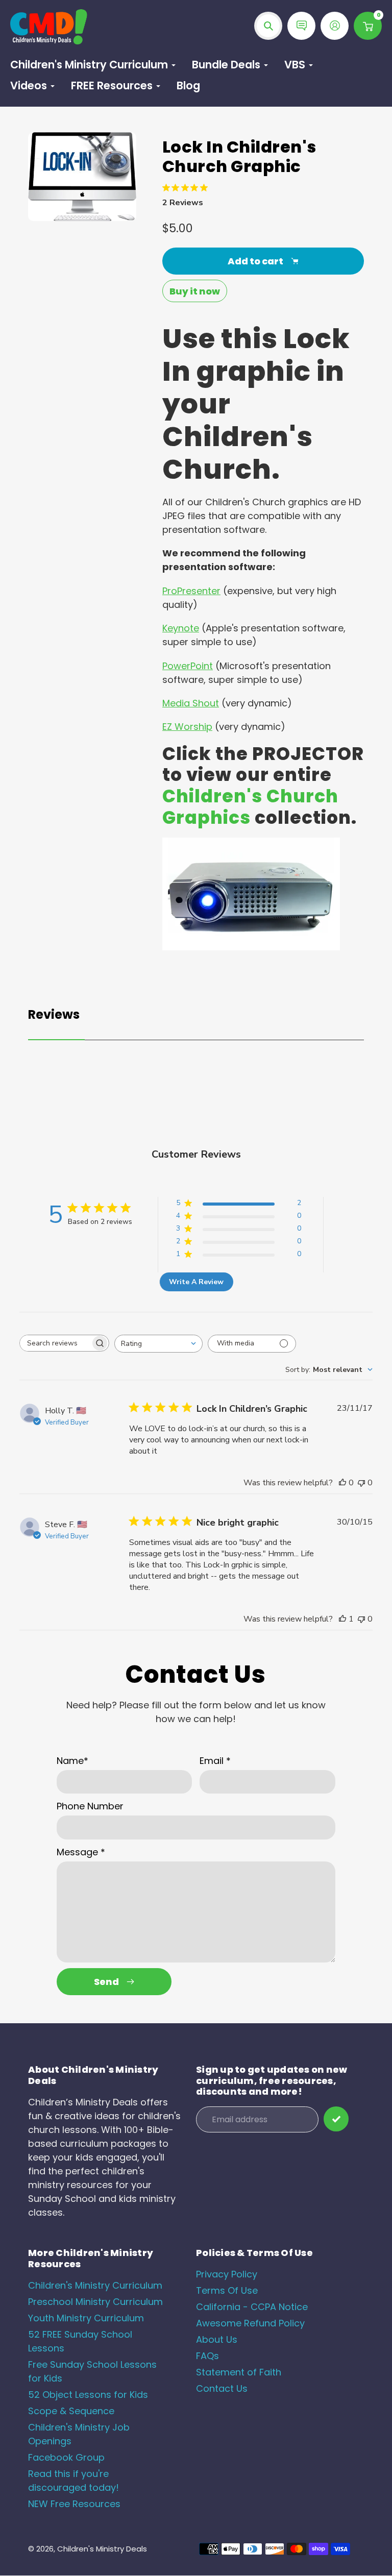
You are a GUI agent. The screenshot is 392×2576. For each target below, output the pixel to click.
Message (81, 1852)
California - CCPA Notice (252, 2307)
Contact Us (222, 2388)
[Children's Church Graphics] (251, 947)
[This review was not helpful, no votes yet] (361, 1483)
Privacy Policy (227, 2274)
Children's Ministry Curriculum (95, 2285)
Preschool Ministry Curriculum (95, 2302)
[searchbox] (55, 1343)
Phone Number (90, 1806)
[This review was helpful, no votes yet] (342, 1483)
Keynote (181, 628)
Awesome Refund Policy (250, 2323)
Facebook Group (66, 2457)
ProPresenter (191, 591)
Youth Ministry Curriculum (86, 2318)
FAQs (207, 2356)
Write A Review (196, 1282)
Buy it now (195, 291)
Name (72, 1761)
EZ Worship (187, 727)
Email (215, 1761)
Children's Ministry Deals (102, 2549)
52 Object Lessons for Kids (88, 2395)
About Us (217, 2339)
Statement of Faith (239, 2372)
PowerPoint (188, 666)
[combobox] (158, 1344)
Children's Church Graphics (250, 807)
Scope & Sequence (71, 2411)
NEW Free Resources (74, 2504)
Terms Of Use (227, 2290)
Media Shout (191, 703)
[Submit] (336, 2119)
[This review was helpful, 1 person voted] (342, 1619)
